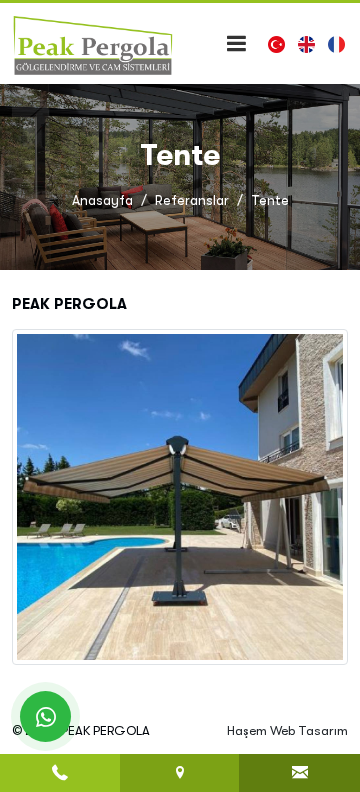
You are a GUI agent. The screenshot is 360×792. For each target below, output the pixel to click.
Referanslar (192, 200)
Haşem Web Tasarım (287, 730)
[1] (236, 43)
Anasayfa (102, 200)
